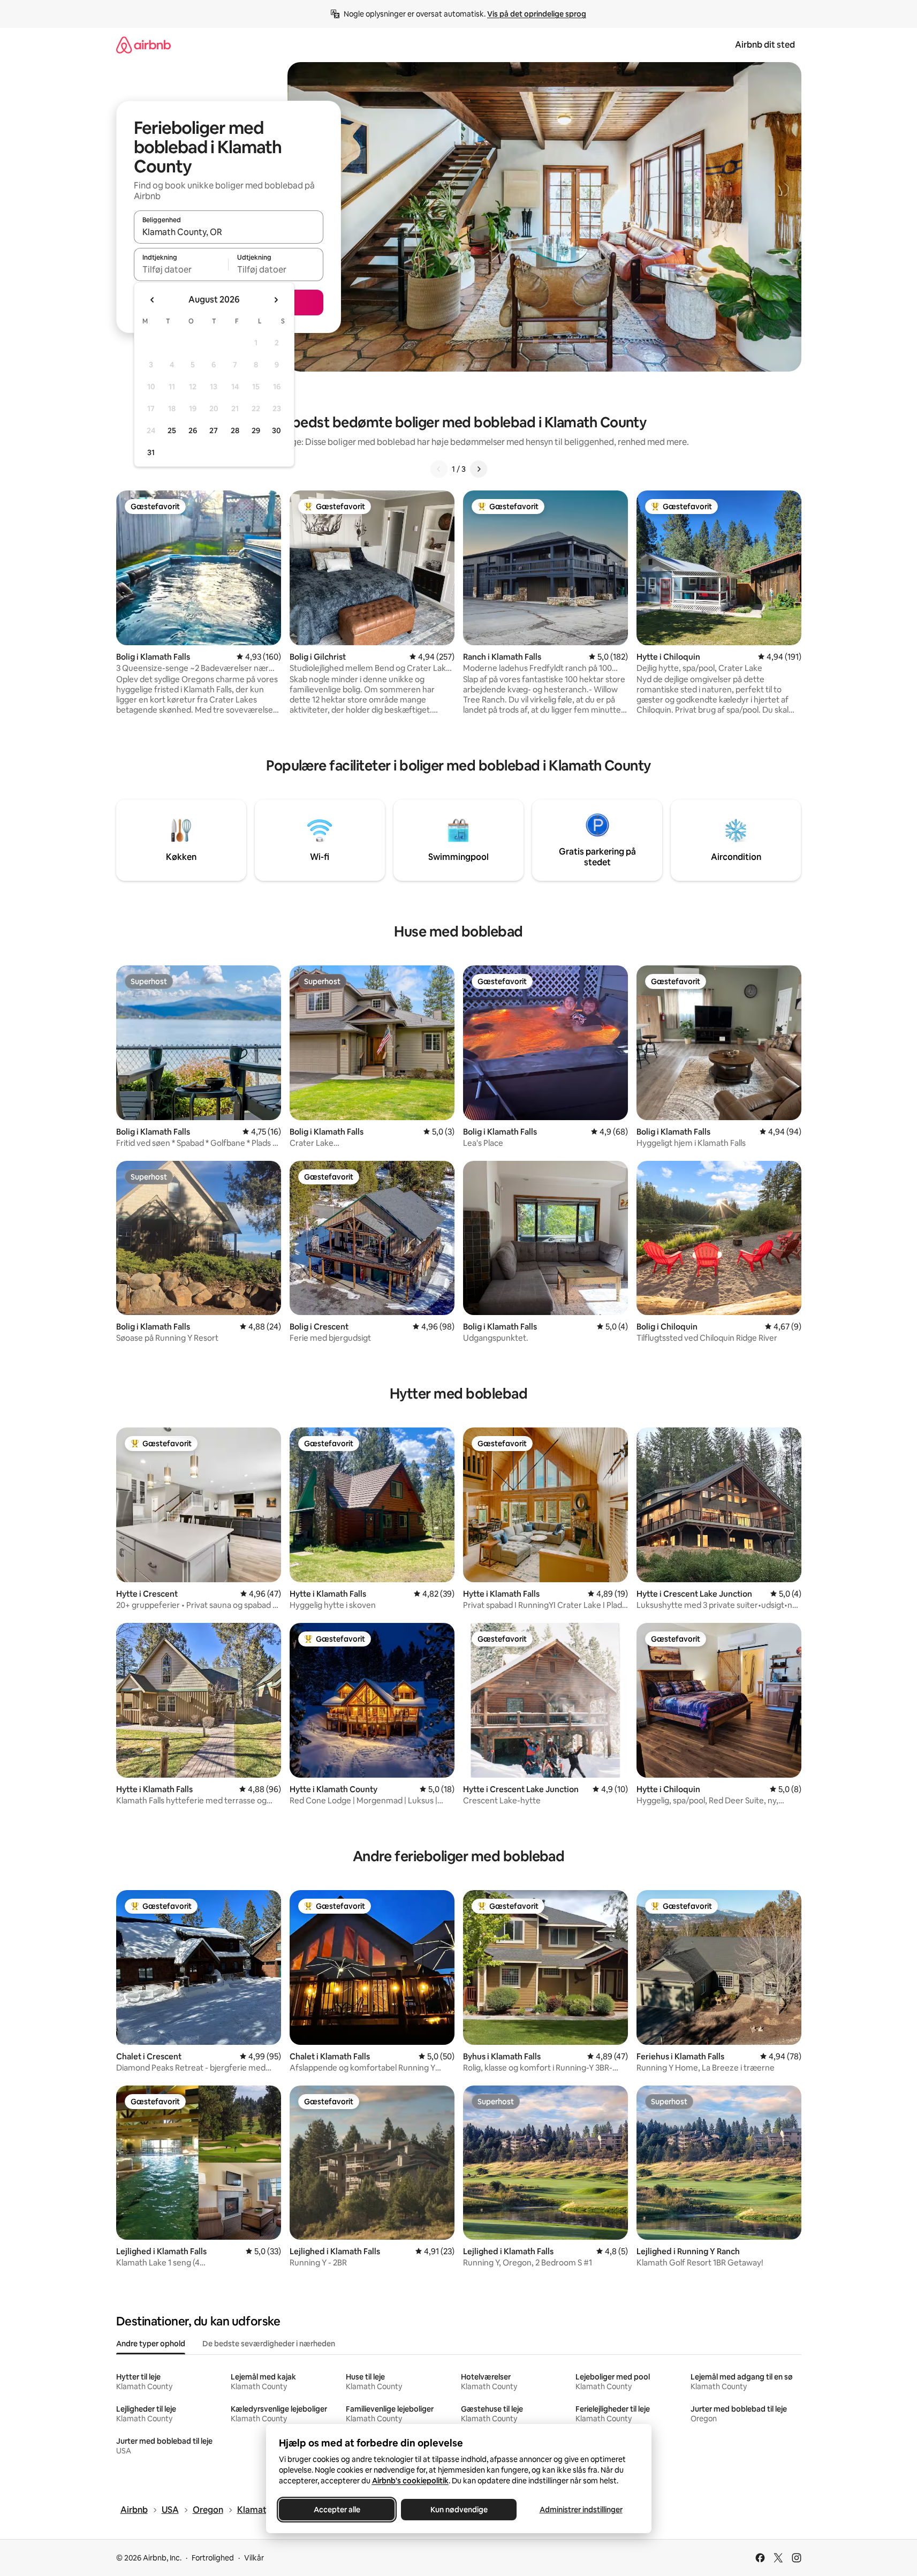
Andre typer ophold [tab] (151, 2344)
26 (193, 430)
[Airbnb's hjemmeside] (143, 45)
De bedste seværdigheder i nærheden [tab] (269, 2344)
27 (214, 430)
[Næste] (479, 469)
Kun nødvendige (458, 2510)
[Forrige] (439, 469)
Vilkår (254, 2558)
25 (172, 430)
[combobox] (229, 232)
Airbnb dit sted (765, 45)
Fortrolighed (213, 2558)
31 (151, 452)
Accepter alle (336, 2510)
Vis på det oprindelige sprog (537, 14)
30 (276, 430)
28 (235, 430)
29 (256, 430)
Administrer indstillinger (581, 2510)
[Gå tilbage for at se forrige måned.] (153, 300)
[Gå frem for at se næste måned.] (276, 300)
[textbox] (181, 269)
